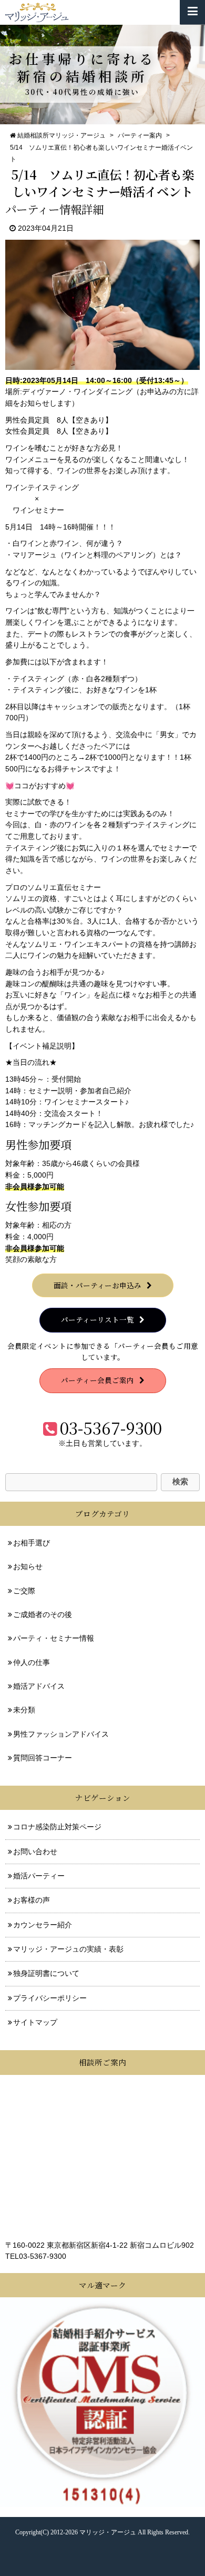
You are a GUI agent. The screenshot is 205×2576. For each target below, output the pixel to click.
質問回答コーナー (43, 1758)
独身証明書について (46, 1973)
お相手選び (32, 1543)
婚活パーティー (39, 1876)
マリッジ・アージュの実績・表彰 (68, 1949)
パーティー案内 (140, 135)
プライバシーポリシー (50, 1998)
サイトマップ (35, 2022)
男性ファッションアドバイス (61, 1734)
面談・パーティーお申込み (98, 1285)
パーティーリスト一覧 (98, 1319)
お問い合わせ (35, 1852)
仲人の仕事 (32, 1663)
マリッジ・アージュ (108, 2532)
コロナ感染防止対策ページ (57, 1827)
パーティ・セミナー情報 (54, 1638)
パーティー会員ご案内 (98, 1380)
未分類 (24, 1710)
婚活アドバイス (39, 1686)
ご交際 (24, 1591)
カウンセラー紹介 (43, 1925)
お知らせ (28, 1567)
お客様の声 (32, 1900)
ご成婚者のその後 (43, 1615)
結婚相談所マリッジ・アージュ (61, 135)
